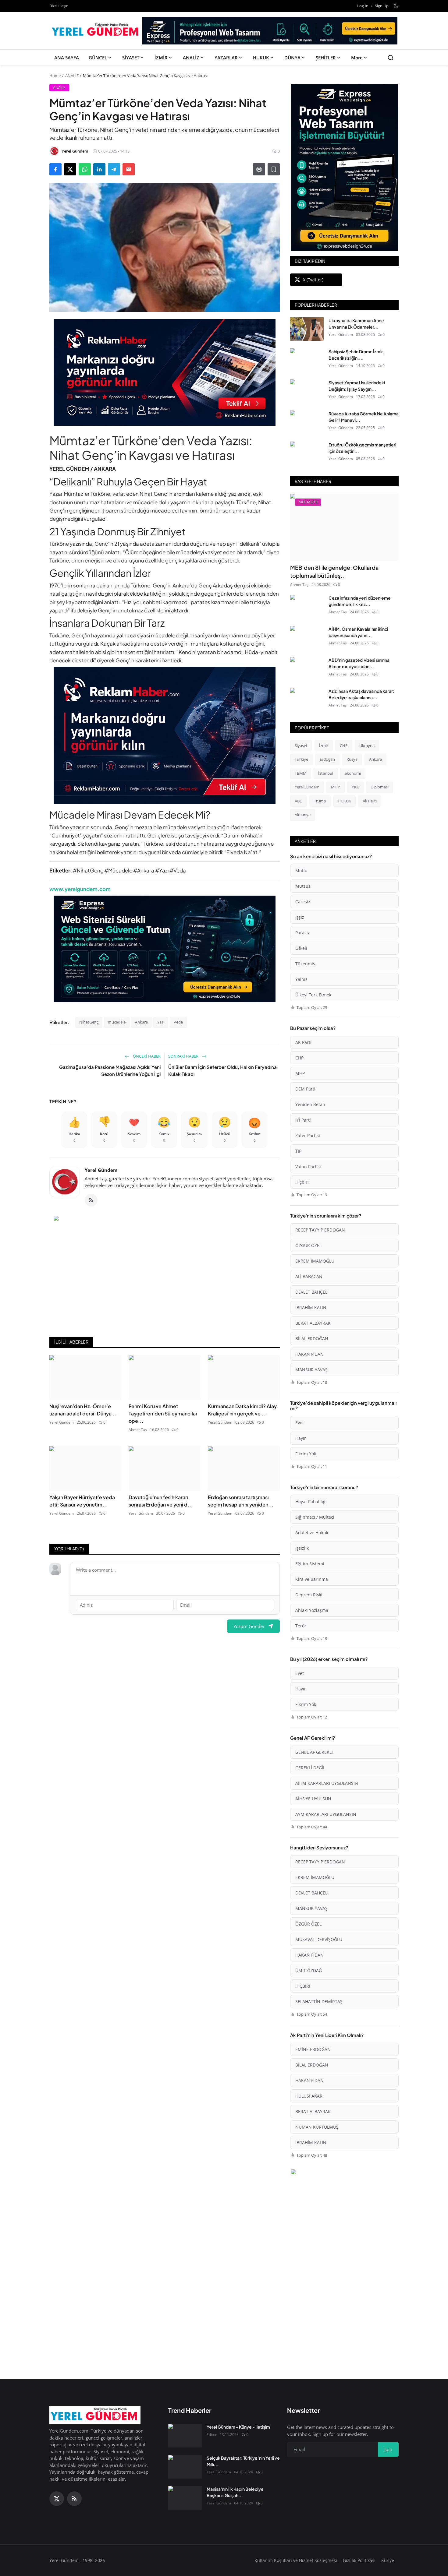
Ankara (141, 1022)
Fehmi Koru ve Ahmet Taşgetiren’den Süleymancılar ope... (163, 1413)
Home (55, 76)
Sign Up (382, 6)
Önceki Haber (146, 1056)
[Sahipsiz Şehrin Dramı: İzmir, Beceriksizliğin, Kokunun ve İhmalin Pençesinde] (307, 360)
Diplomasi (380, 787)
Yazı (161, 1022)
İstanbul (326, 773)
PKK (355, 787)
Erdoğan (327, 759)
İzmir (324, 745)
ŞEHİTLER (326, 58)
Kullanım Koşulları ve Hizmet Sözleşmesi (296, 2560)
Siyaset (301, 745)
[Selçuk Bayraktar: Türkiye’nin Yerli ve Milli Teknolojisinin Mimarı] (185, 2467)
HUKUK (261, 58)
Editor (212, 2435)
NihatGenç (89, 1022)
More (357, 58)
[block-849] (270, 33)
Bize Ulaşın (59, 6)
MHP (336, 787)
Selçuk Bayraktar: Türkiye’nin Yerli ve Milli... (243, 2461)
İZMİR (161, 58)
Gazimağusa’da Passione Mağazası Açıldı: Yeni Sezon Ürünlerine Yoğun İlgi (110, 1070)
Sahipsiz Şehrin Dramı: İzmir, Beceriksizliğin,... (356, 355)
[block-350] (344, 167)
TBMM (301, 773)
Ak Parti (370, 801)
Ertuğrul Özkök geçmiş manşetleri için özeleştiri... (362, 448)
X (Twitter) (313, 280)
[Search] (391, 58)
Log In (363, 6)
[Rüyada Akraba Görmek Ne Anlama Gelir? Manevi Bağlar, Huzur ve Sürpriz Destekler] (307, 422)
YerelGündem (307, 787)
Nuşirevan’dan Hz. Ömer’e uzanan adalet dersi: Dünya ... (84, 1410)
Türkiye (301, 759)
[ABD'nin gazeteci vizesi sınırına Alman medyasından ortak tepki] (307, 669)
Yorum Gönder (249, 1626)
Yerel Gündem (101, 1170)
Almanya (303, 815)
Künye (388, 2560)
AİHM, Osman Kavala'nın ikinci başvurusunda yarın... (358, 632)
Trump (320, 801)
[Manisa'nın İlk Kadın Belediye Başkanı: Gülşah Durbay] (185, 2498)
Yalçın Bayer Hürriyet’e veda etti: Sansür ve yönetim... (82, 1501)
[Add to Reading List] (274, 169)
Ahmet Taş (138, 1430)
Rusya (352, 759)
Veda (178, 1022)
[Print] (259, 169)
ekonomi (353, 773)
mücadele (117, 1022)
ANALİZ (191, 58)
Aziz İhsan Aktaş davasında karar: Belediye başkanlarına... (361, 694)
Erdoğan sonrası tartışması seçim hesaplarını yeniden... (241, 1501)
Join (388, 2449)
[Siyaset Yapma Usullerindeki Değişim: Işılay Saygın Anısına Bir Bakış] (307, 391)
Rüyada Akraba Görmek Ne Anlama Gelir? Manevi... (364, 417)
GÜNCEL (98, 58)
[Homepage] (96, 31)
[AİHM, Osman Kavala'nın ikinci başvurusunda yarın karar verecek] (307, 638)
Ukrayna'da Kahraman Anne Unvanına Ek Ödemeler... (356, 324)
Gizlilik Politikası (359, 2560)
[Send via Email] (129, 169)
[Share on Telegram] (114, 169)
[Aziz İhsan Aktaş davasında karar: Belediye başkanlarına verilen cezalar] (307, 700)
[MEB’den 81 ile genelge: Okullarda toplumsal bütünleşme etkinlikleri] (344, 527)
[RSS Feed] (91, 1200)
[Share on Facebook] (55, 169)
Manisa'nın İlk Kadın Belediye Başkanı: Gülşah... (235, 2492)
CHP (344, 745)
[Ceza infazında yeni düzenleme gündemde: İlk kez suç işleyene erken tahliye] (307, 607)
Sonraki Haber (184, 1056)
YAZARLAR (226, 58)
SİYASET (131, 58)
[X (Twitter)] (57, 2499)
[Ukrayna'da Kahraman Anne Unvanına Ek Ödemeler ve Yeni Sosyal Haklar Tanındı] (307, 329)
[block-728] (165, 372)
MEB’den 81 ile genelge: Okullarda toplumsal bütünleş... (334, 571)
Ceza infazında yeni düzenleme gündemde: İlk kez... (360, 601)
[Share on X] (70, 169)
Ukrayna (367, 745)
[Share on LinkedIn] (99, 169)
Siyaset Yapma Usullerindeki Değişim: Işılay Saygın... (357, 386)
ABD (299, 801)
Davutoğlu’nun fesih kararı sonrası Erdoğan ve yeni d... (161, 1501)
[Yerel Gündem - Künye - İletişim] (185, 2436)
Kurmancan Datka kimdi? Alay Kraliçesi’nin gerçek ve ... (242, 1410)
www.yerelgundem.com (80, 889)
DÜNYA (292, 58)
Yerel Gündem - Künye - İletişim (238, 2427)
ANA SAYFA (67, 58)
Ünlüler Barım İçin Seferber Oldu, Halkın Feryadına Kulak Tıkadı (222, 1070)
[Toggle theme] (396, 6)
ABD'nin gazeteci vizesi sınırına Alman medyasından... (359, 663)
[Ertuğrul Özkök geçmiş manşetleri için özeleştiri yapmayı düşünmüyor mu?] (307, 453)
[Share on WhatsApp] (85, 169)
